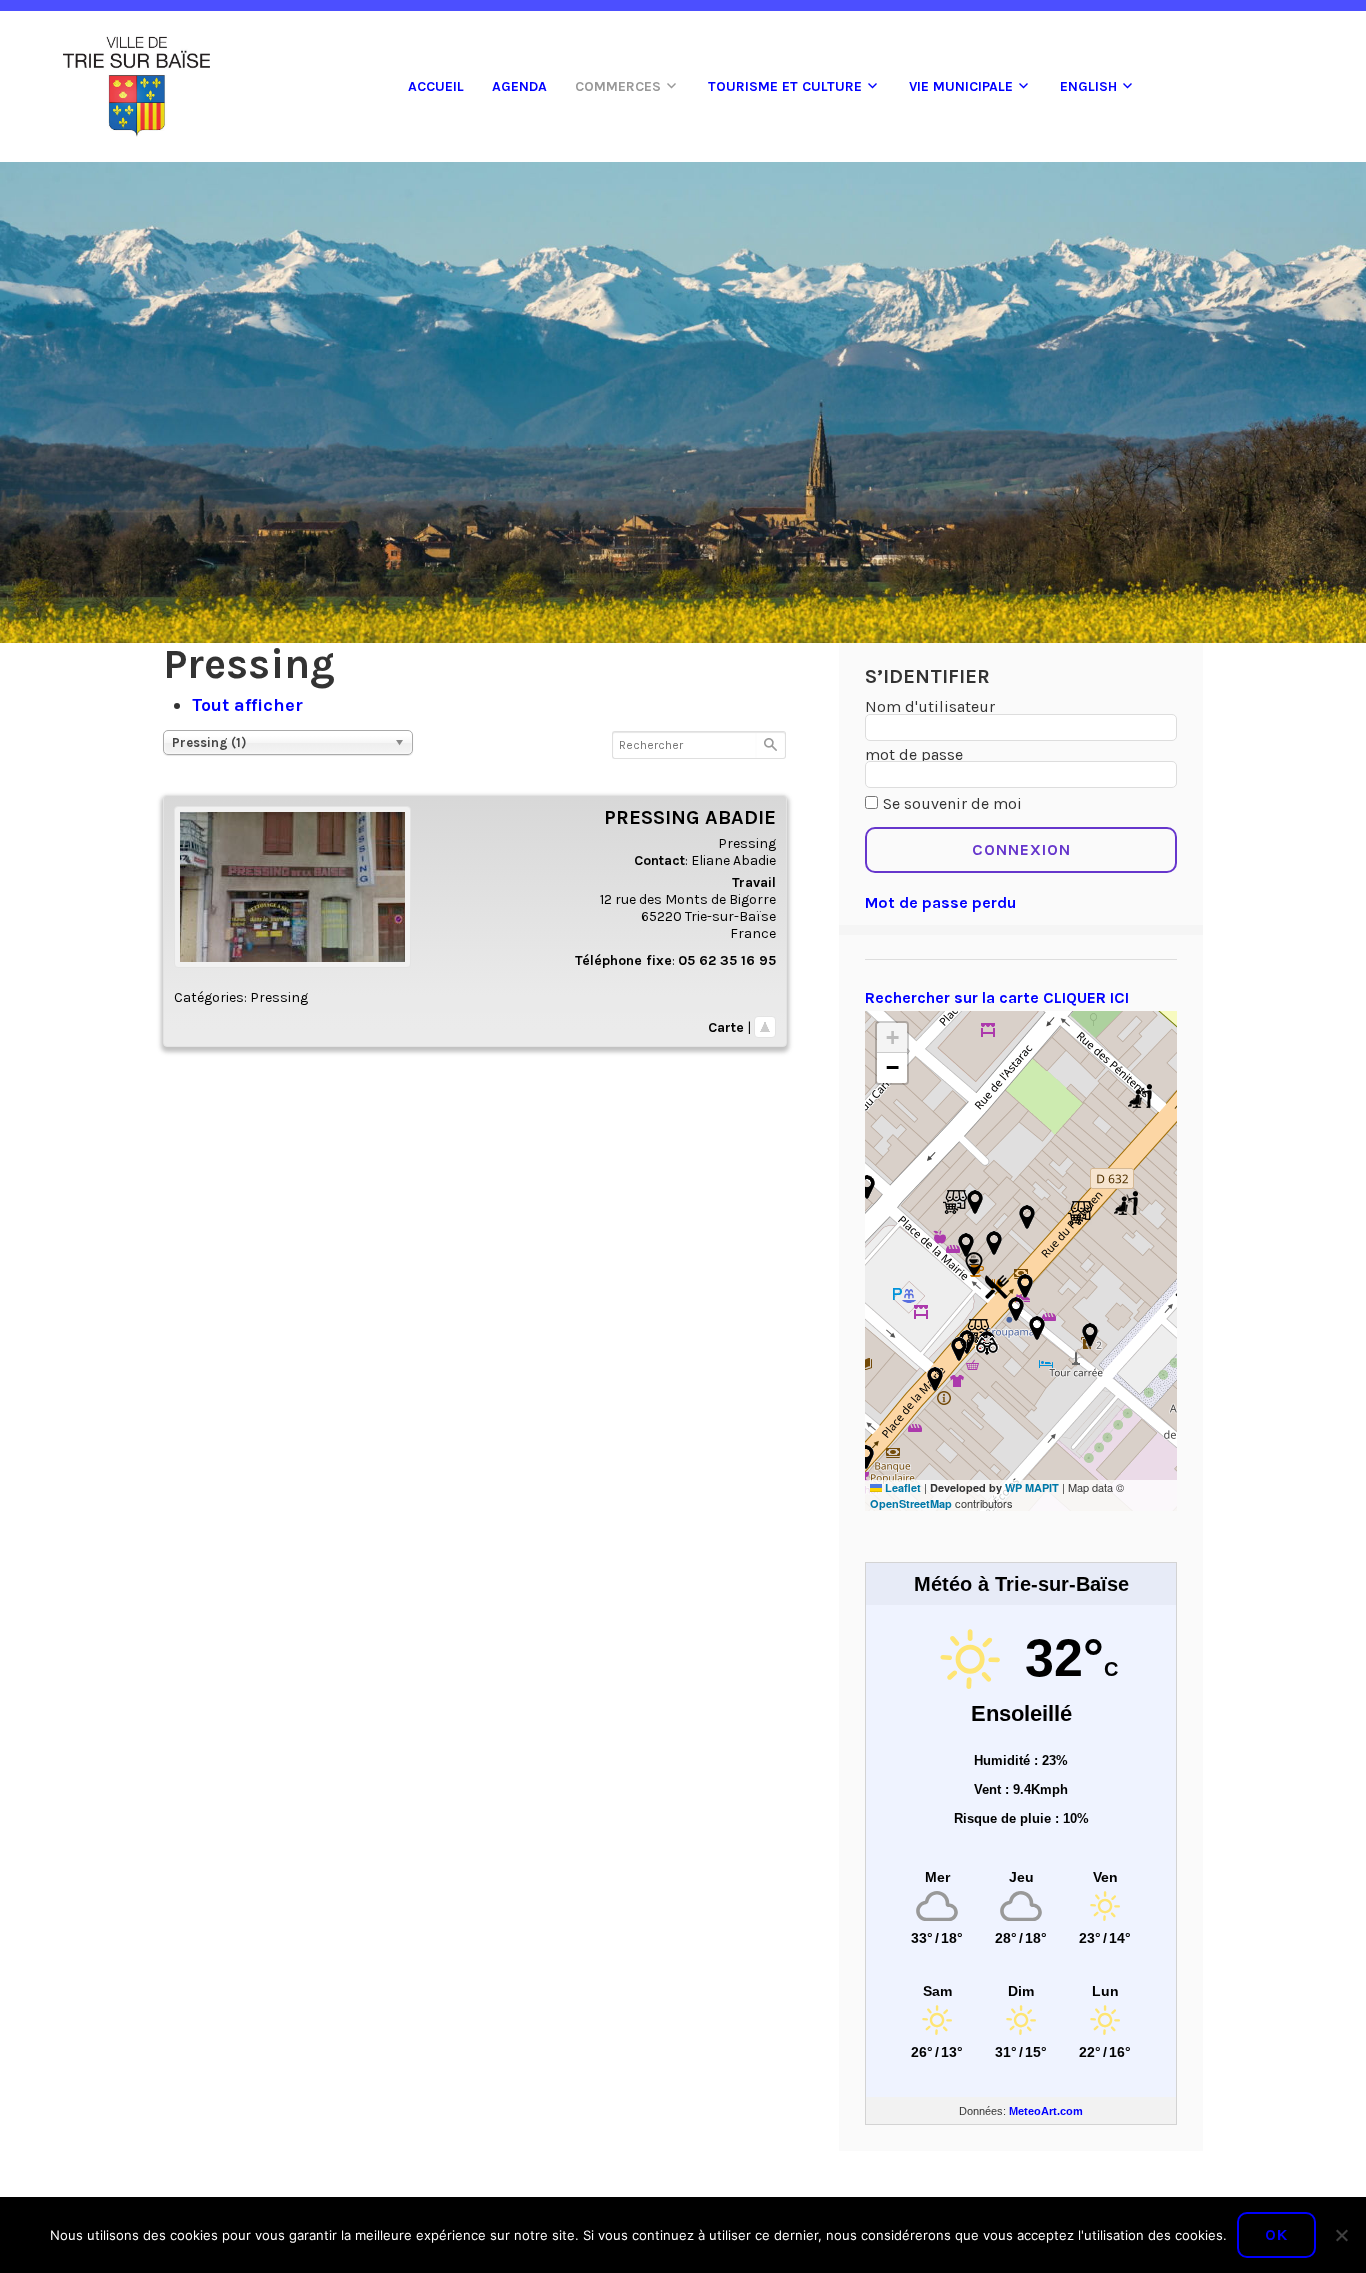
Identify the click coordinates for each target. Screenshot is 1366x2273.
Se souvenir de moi (952, 803)
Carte (726, 1027)
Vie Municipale (961, 86)
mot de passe (914, 754)
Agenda (519, 86)
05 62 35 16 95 (727, 960)
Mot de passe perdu (940, 902)
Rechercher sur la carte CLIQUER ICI (997, 997)
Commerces (618, 86)
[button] (955, 1202)
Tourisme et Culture (785, 86)
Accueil (436, 86)
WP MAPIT (1032, 1487)
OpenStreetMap (911, 1503)
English (1088, 86)
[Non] (1341, 2235)
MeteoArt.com (1046, 2111)
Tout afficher (247, 705)
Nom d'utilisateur (930, 706)
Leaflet (901, 1487)
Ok (1276, 2234)
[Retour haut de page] (765, 1027)
